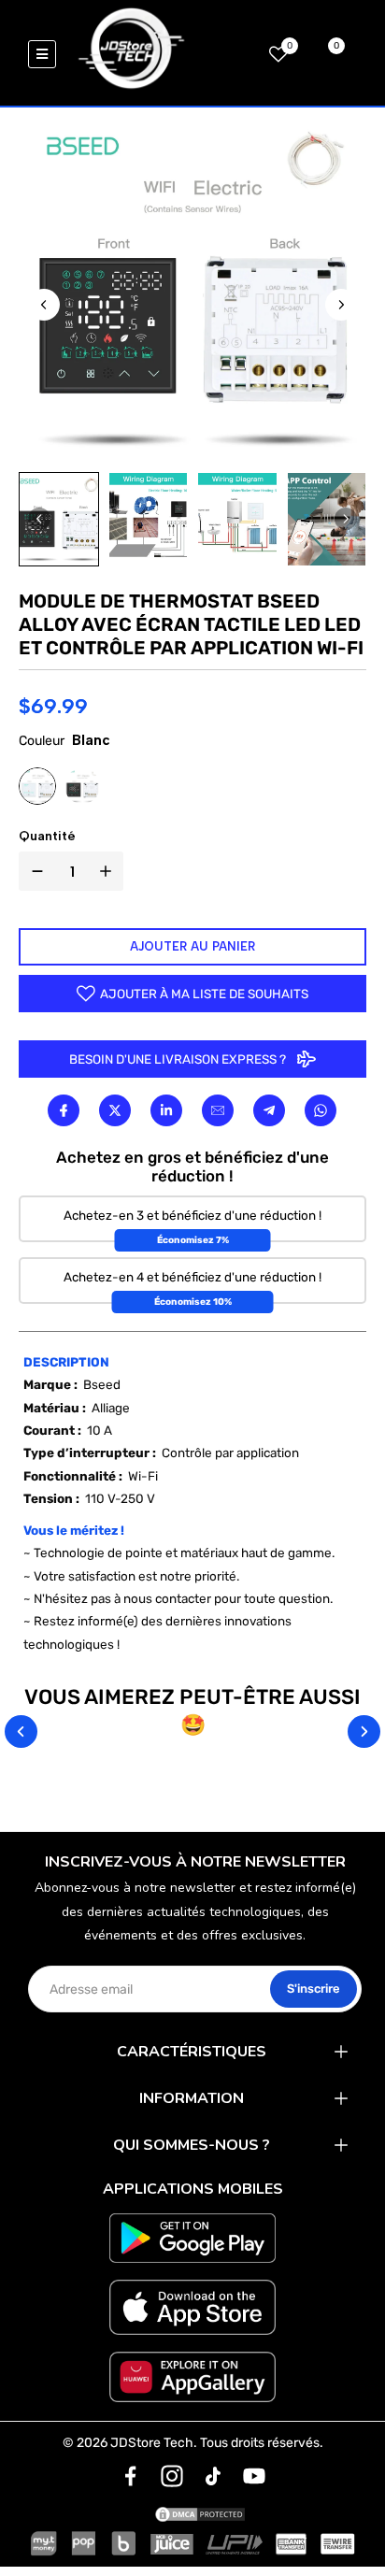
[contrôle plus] (109, 871)
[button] (59, 519)
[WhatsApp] (320, 1110)
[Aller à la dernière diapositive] (44, 305)
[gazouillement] (115, 1110)
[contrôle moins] (34, 871)
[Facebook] (64, 1110)
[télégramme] (269, 1110)
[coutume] (131, 2476)
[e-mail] (217, 1110)
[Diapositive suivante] (341, 305)
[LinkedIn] (167, 1110)
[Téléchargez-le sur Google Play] (193, 2238)
